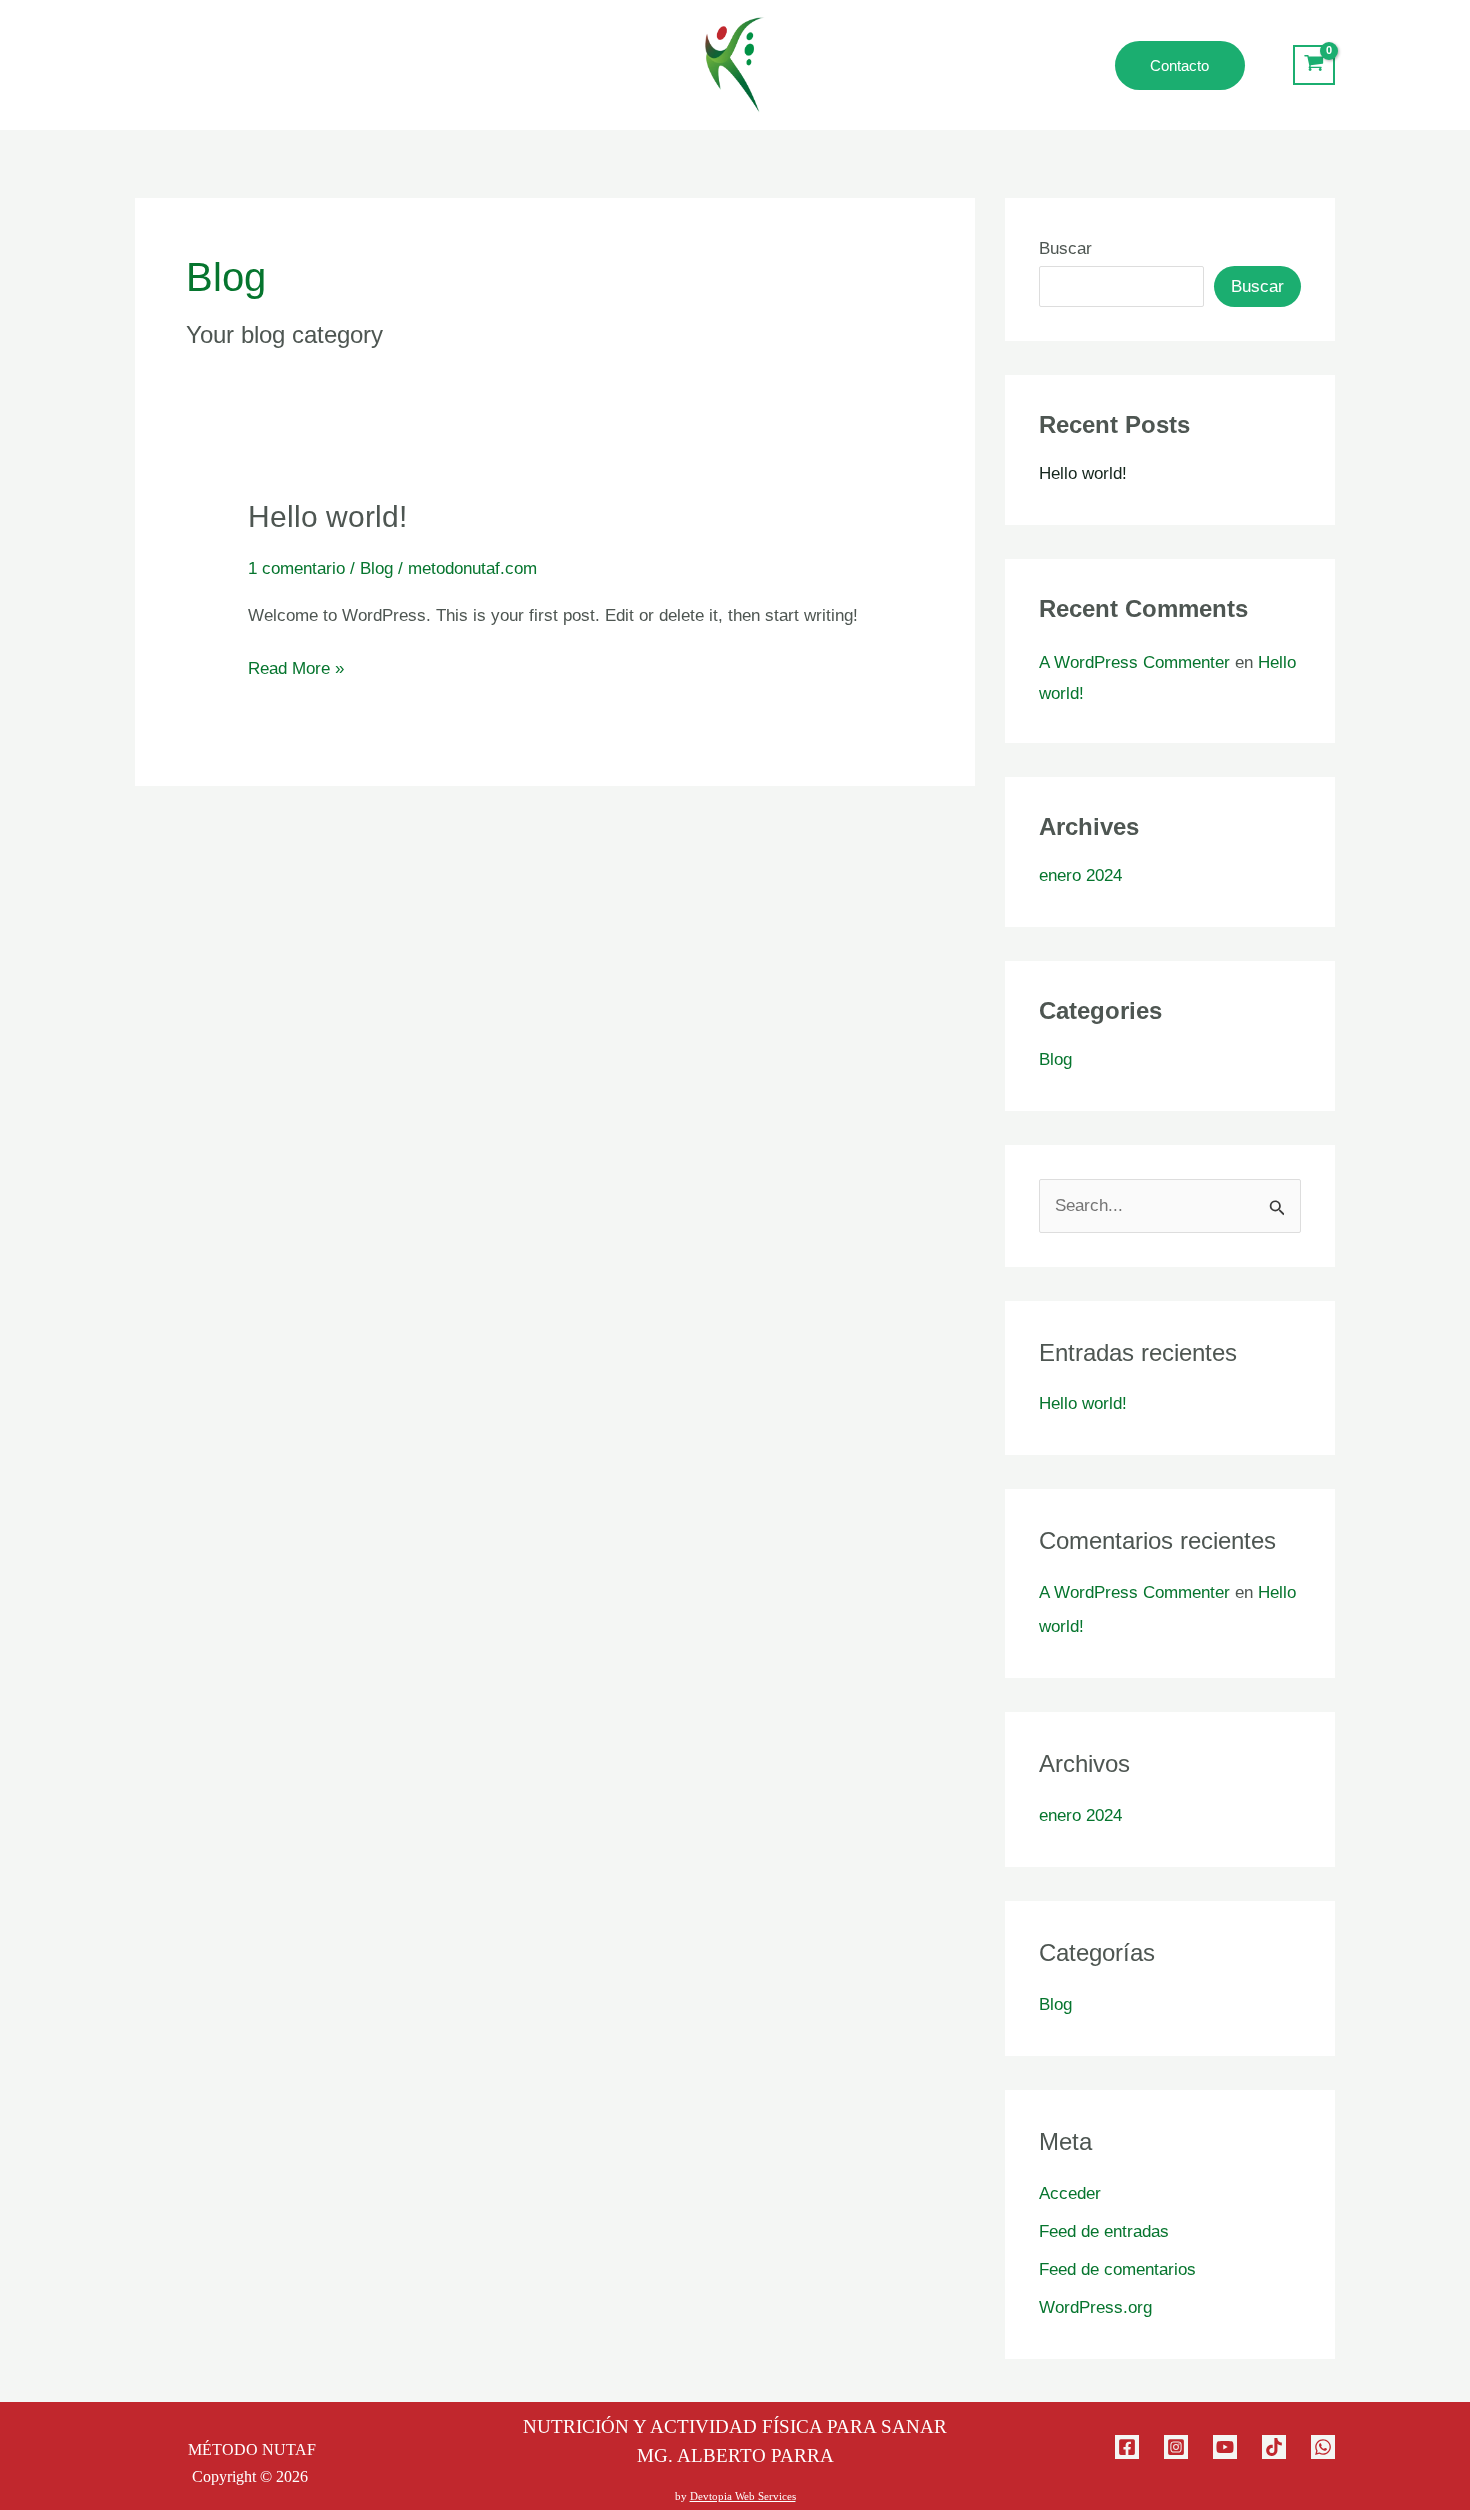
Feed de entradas (1104, 2231)
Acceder (1070, 2193)
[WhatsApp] (1323, 2447)
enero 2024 (1080, 875)
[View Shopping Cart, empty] (1314, 65)
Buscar (1065, 248)
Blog (376, 568)
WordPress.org (1095, 2307)
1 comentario (296, 568)
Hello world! (327, 516)
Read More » (296, 666)
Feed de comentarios (1117, 2269)
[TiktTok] (1274, 2447)
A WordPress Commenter (1134, 662)
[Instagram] (1176, 2447)
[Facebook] (1127, 2447)
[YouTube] (1225, 2447)
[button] (1208, 65)
